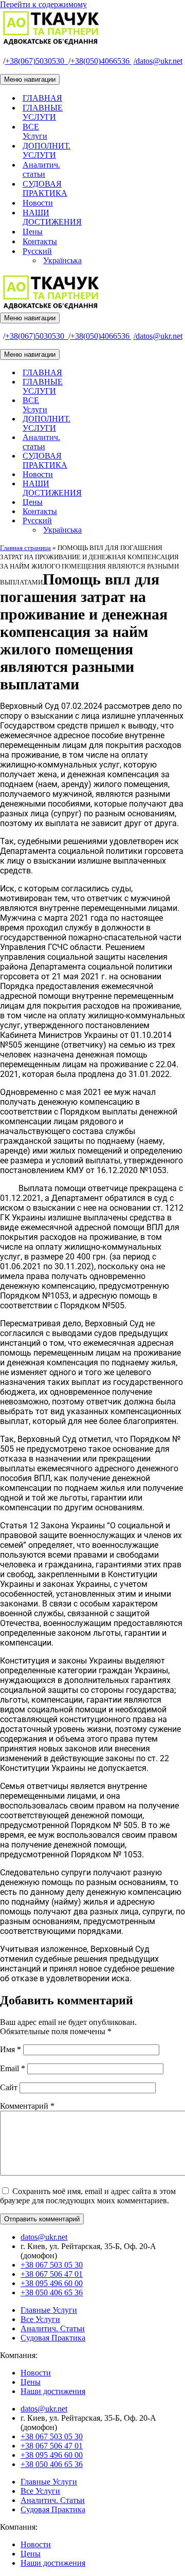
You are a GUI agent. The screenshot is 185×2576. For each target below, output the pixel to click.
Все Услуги (40, 2319)
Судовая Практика (53, 2338)
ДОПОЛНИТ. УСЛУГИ (47, 150)
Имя (11, 2049)
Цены (33, 232)
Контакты (40, 241)
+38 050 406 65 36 (52, 2292)
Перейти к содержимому (43, 4)
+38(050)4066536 (101, 61)
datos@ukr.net (158, 61)
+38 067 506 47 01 (52, 2274)
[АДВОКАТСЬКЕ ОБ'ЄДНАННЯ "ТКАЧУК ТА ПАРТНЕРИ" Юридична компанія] (51, 43)
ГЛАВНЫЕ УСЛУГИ (43, 112)
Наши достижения (53, 2391)
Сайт (9, 2087)
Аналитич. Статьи (53, 2328)
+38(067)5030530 (37, 61)
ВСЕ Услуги (35, 131)
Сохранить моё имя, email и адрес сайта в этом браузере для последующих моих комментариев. (88, 2196)
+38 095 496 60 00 (52, 2283)
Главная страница (25, 548)
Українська (62, 260)
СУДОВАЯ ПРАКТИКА (45, 188)
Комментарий (27, 2106)
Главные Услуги (49, 2310)
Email (13, 2068)
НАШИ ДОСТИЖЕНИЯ (52, 217)
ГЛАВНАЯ (42, 98)
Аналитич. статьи (41, 169)
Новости (38, 203)
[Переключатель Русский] (180, 521)
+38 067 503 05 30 (52, 2265)
